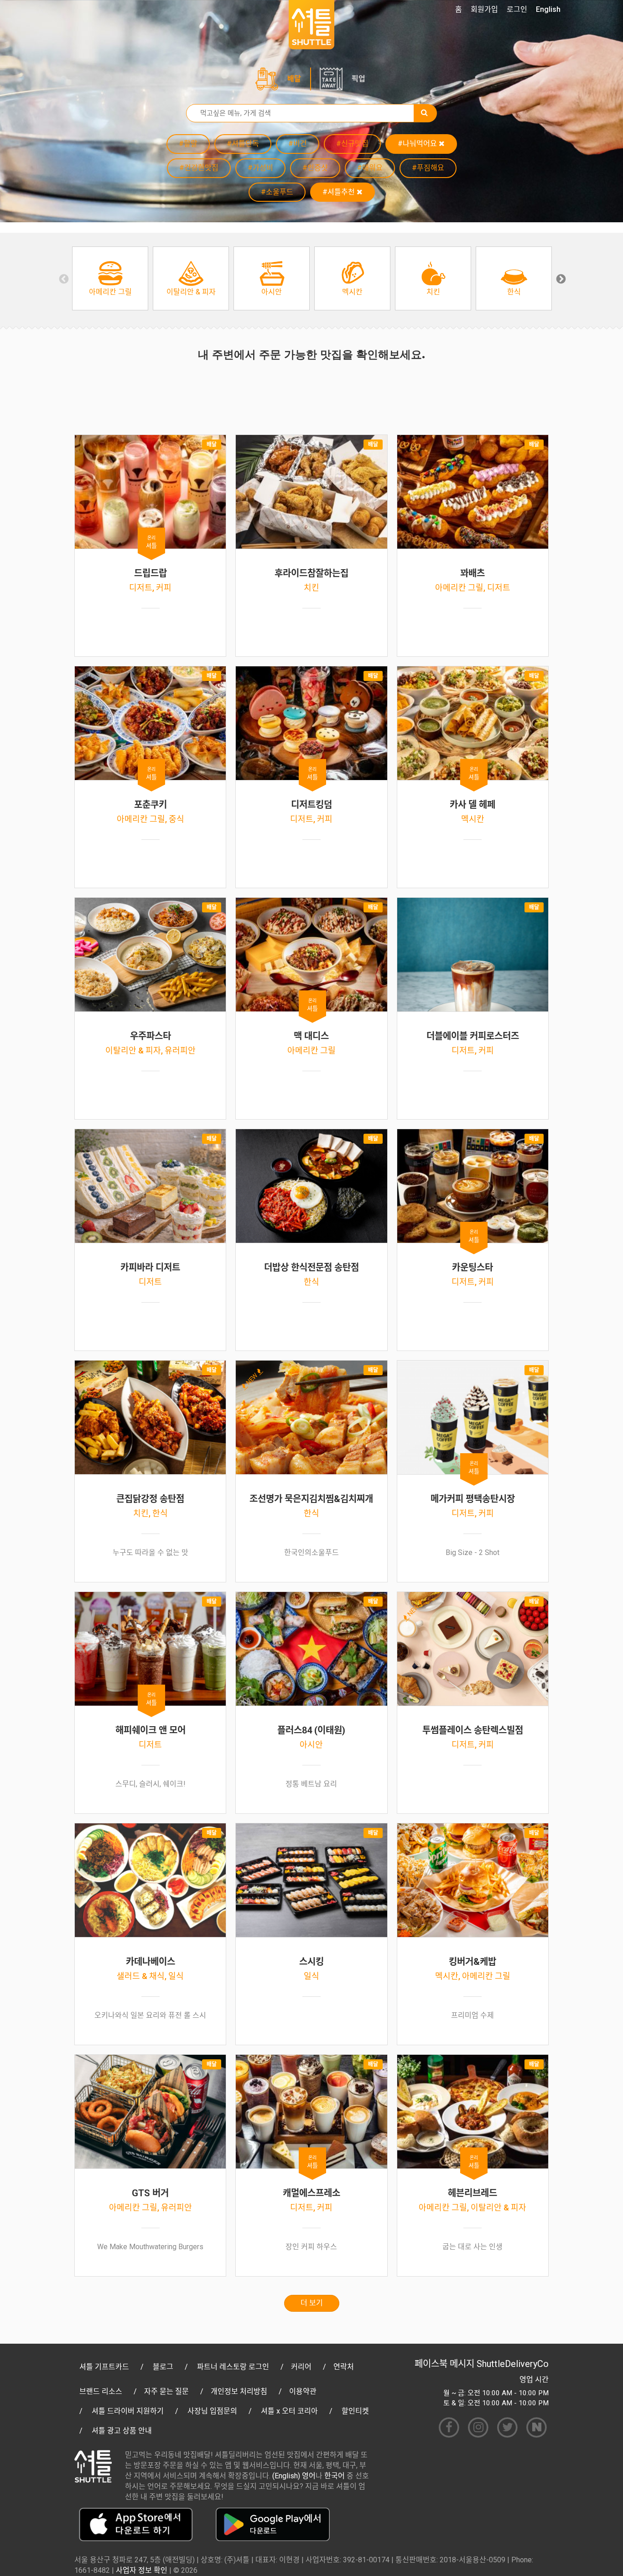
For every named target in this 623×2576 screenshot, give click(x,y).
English (548, 9)
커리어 (301, 2367)
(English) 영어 (294, 2476)
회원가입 (484, 9)
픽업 (358, 79)
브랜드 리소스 (101, 2391)
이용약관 (303, 2391)
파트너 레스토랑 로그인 (233, 2367)
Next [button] (560, 278)
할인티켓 (355, 2411)
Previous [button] (63, 278)
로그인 (517, 9)
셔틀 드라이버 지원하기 (128, 2411)
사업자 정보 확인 (142, 2570)
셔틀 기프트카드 (104, 2367)
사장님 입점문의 (212, 2411)
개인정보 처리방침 (239, 2391)
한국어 (335, 2476)
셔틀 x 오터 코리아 (289, 2411)
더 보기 (312, 2303)
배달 (294, 79)
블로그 (163, 2367)
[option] (110, 278)
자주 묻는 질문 (166, 2391)
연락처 (344, 2367)
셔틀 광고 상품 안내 (122, 2431)
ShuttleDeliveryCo (513, 2364)
